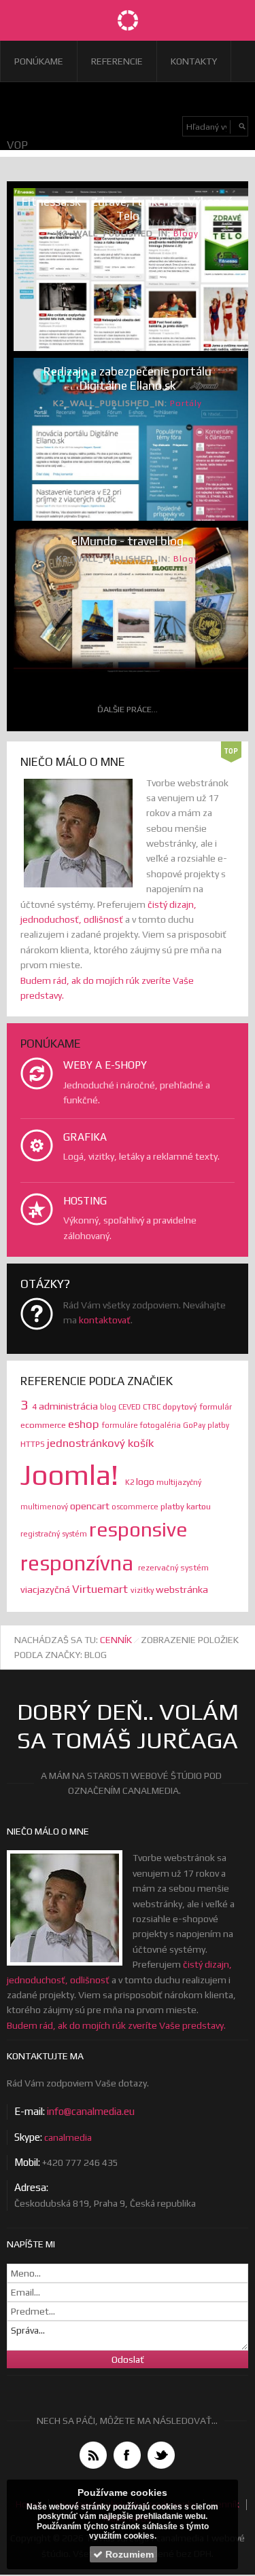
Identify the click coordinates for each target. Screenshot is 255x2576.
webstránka (182, 1589)
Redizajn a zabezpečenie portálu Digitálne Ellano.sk (128, 379)
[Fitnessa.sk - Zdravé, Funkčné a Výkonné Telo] (128, 270)
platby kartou (186, 1506)
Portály (186, 403)
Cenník (116, 1640)
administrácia (69, 1406)
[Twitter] (161, 2455)
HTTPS (34, 1444)
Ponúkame (39, 61)
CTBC (153, 1407)
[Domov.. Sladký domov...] (128, 20)
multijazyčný (179, 1482)
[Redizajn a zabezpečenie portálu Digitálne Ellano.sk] (128, 445)
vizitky (143, 1590)
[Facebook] (127, 2455)
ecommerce (44, 1425)
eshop (85, 1424)
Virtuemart (101, 1589)
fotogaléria (161, 1425)
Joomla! (73, 1475)
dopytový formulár (197, 1407)
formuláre (121, 1425)
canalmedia (68, 2137)
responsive (138, 1529)
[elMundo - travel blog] (128, 601)
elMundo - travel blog (128, 541)
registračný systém (55, 1534)
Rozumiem (128, 2554)
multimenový (45, 1507)
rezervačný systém (173, 1568)
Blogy (186, 233)
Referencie (117, 61)
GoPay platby (206, 1425)
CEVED (131, 1407)
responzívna (79, 1563)
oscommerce (136, 1507)
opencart (91, 1506)
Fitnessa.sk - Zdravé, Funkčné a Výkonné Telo (128, 209)
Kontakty (194, 61)
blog (109, 1407)
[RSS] (93, 2455)
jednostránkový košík (100, 1443)
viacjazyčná (46, 1589)
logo (146, 1482)
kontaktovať (105, 1320)
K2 (131, 1482)
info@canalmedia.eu (91, 2111)
